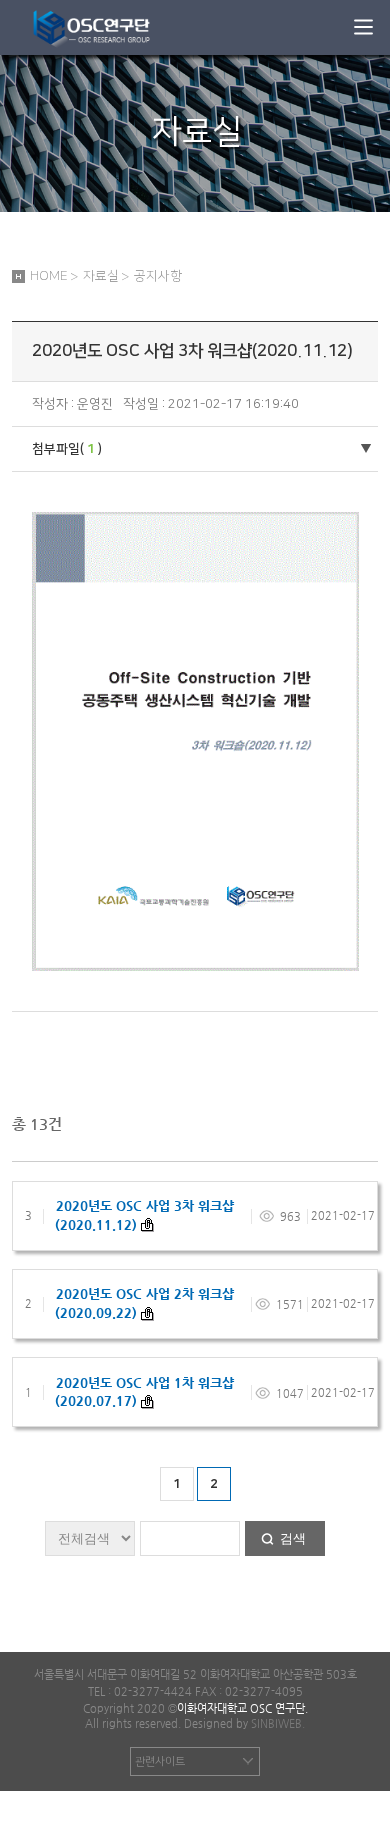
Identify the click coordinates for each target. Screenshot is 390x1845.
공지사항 (158, 276)
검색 (293, 1538)
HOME (49, 276)
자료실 (101, 276)
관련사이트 (160, 1761)
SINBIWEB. (278, 1723)
